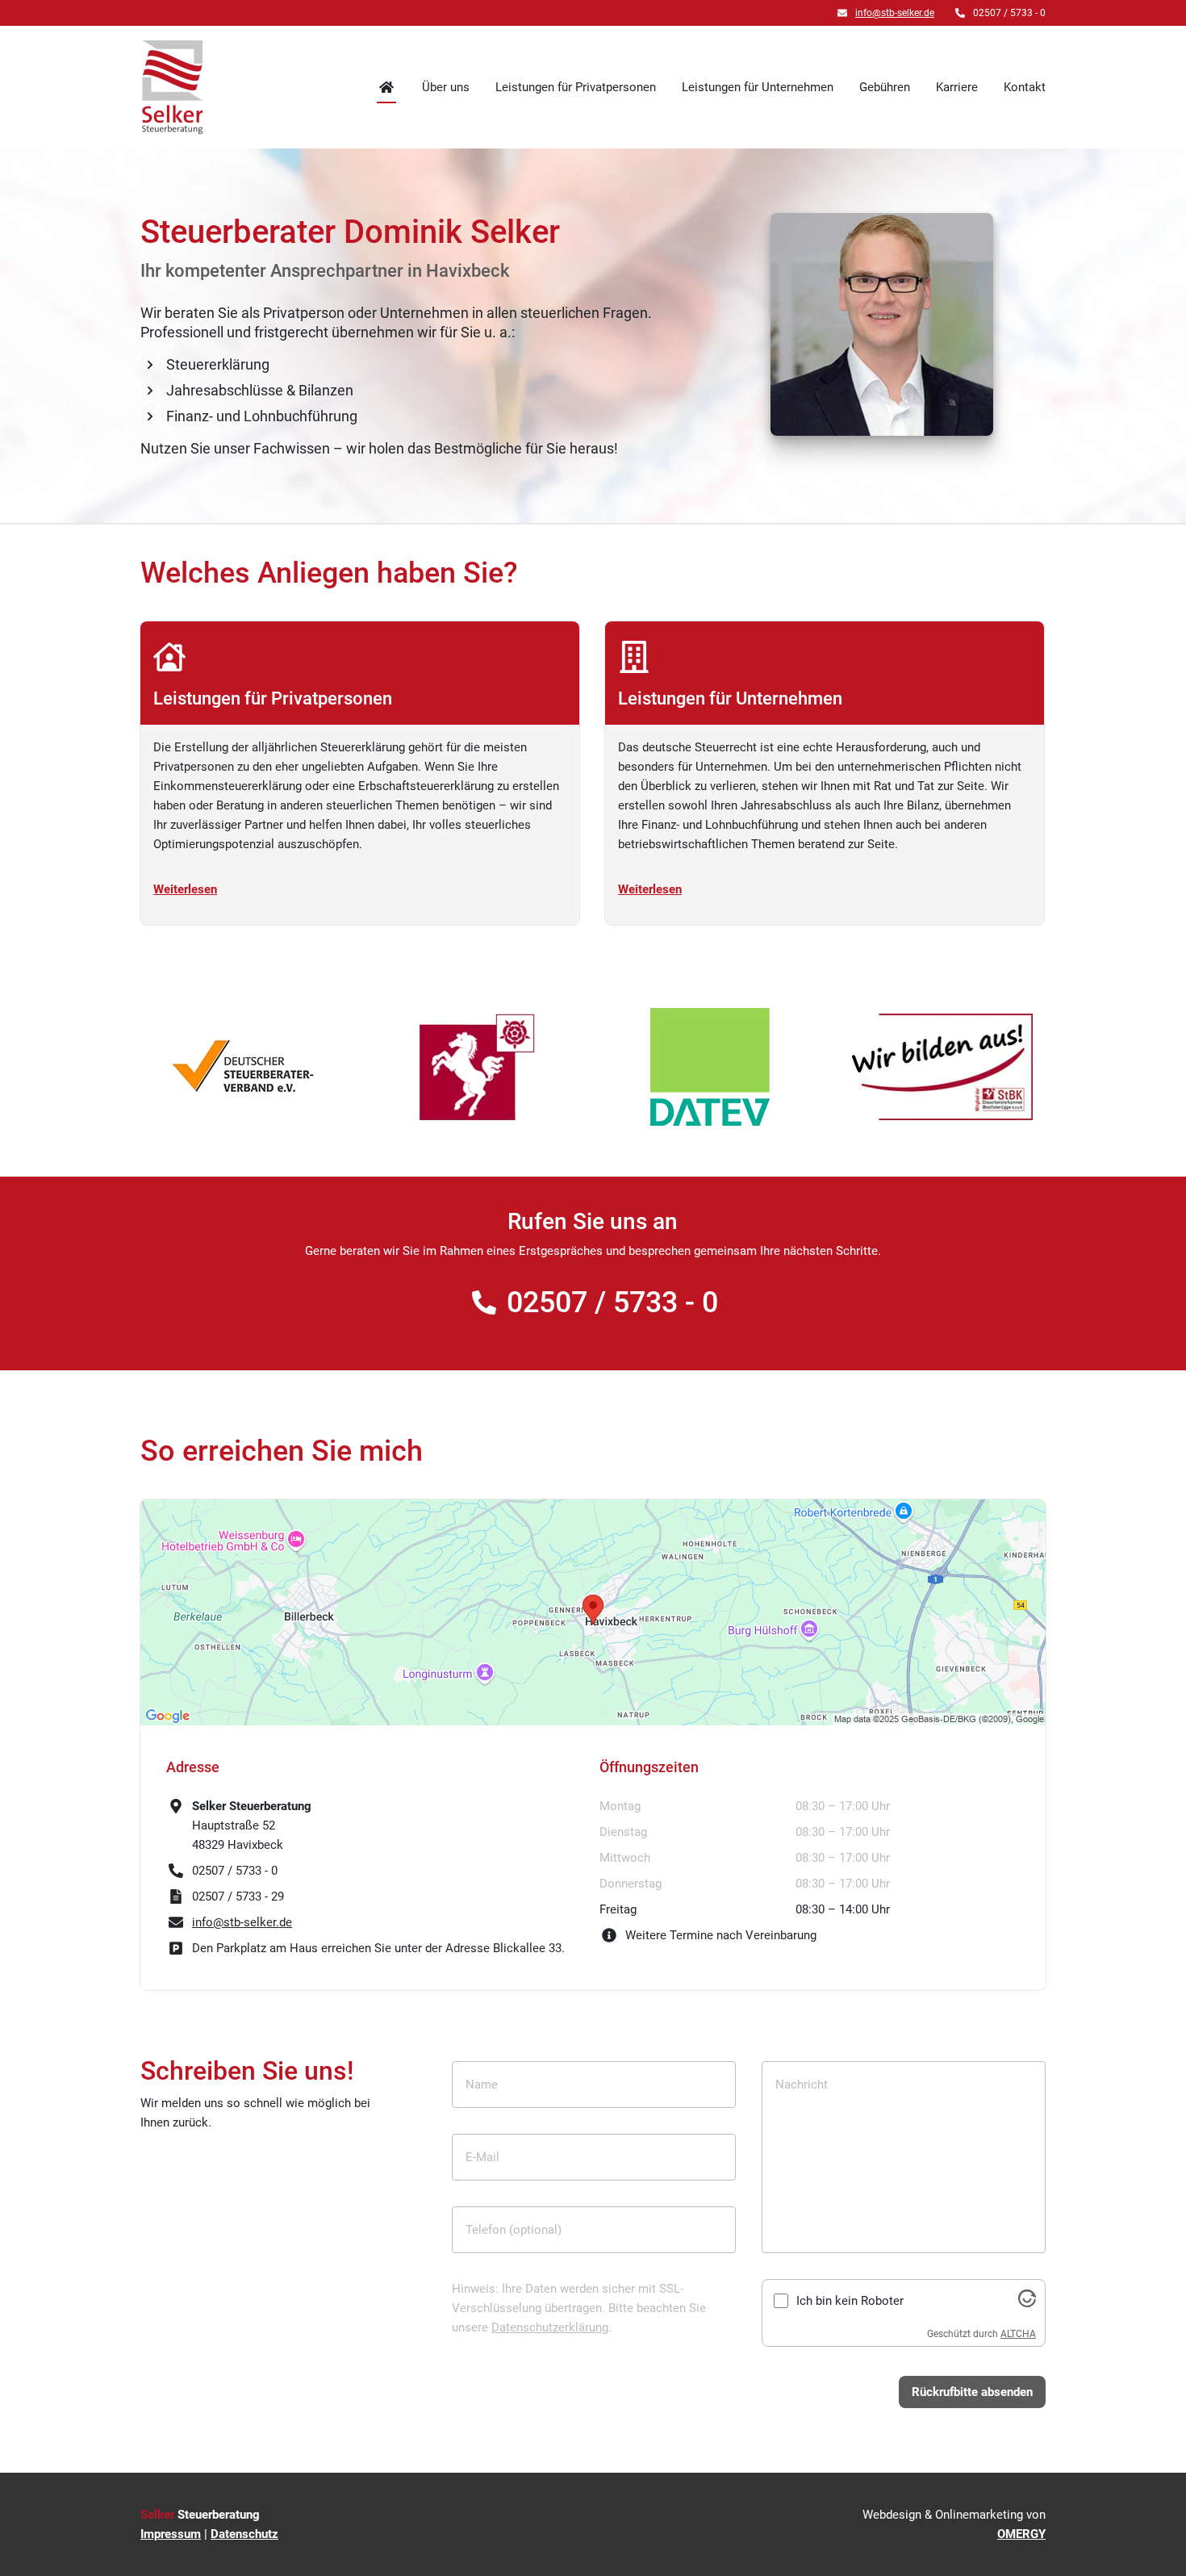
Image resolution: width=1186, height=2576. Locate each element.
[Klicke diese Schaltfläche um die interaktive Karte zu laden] (593, 1612)
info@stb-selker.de (895, 13)
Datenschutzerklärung (550, 2327)
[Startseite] (173, 87)
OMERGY (1021, 2534)
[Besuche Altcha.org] (1027, 2303)
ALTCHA (1018, 2334)
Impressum (171, 2534)
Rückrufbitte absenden (972, 2392)
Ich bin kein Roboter (850, 2301)
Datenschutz (244, 2534)
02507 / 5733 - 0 (612, 1303)
